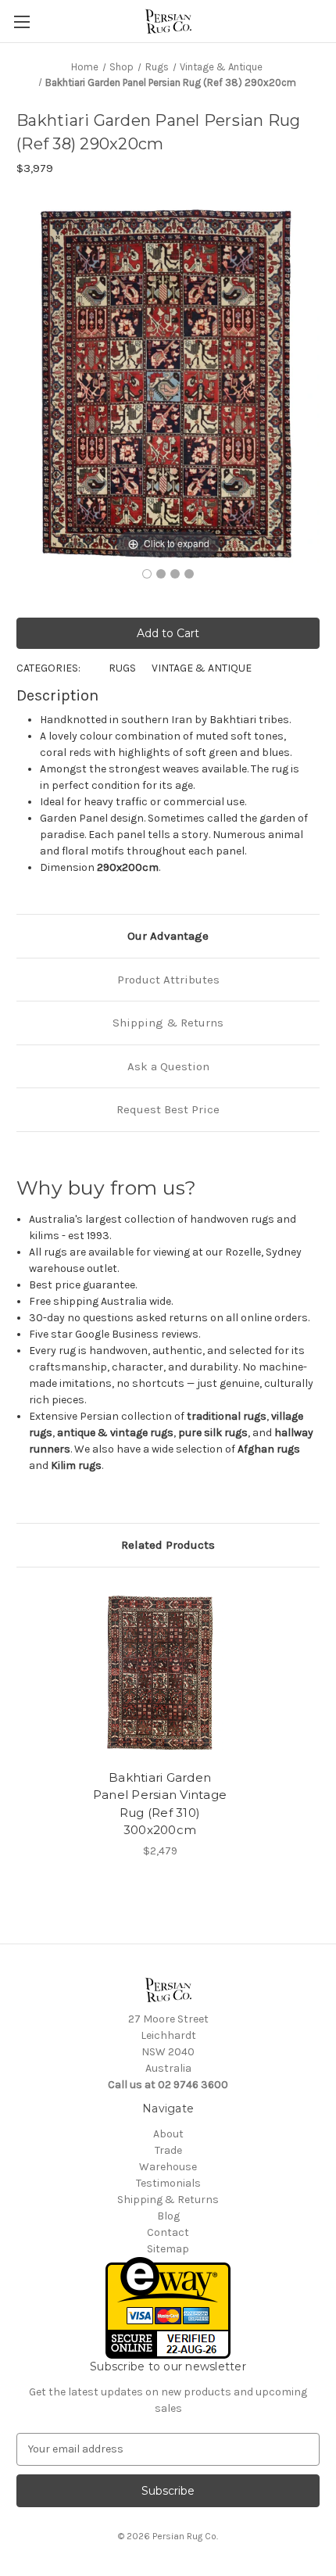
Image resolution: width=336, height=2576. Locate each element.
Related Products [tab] (168, 1545)
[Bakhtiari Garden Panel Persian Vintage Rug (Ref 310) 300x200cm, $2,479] (160, 1672)
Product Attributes (168, 980)
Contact (168, 2232)
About (168, 2134)
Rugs (122, 668)
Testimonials (168, 2183)
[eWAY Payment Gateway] (168, 2307)
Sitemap (168, 2249)
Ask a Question (168, 1066)
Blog (168, 2216)
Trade (168, 2150)
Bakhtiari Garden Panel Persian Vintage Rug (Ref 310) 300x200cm (160, 1804)
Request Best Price (168, 1109)
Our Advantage (168, 936)
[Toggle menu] (21, 21)
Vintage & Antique (202, 668)
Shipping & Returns (168, 1023)
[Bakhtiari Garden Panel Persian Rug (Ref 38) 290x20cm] (147, 574)
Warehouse (168, 2167)
